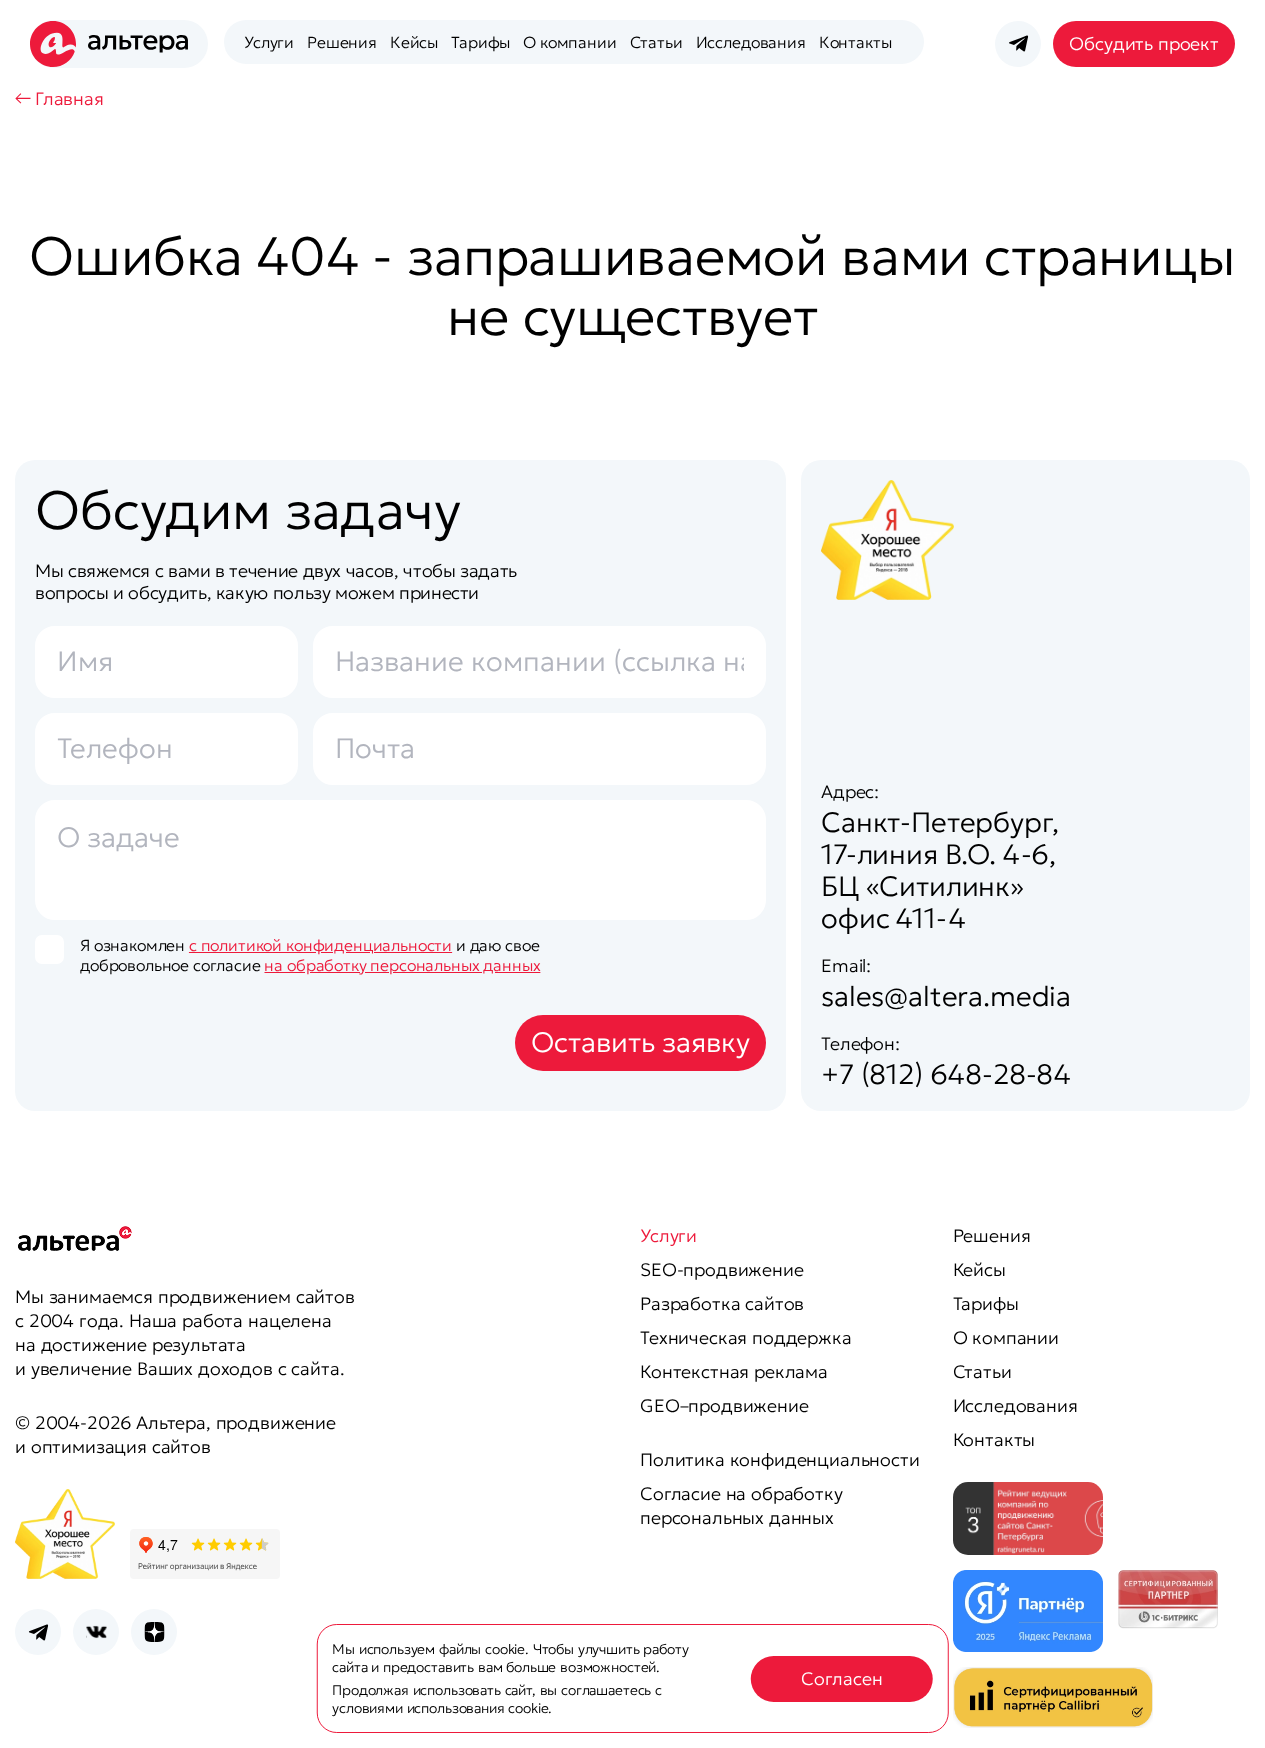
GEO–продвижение (724, 1405)
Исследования (751, 42)
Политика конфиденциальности (780, 1459)
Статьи (656, 42)
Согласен (842, 1678)
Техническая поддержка (746, 1337)
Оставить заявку (640, 1042)
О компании (569, 42)
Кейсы (414, 42)
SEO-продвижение (722, 1269)
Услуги (269, 42)
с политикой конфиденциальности (320, 945)
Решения (342, 42)
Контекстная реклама (734, 1371)
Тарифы (480, 42)
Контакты (855, 42)
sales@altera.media (946, 996)
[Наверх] (1224, 1707)
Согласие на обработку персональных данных (741, 1505)
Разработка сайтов (722, 1303)
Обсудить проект (1144, 43)
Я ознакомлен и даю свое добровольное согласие (310, 955)
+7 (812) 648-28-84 (946, 1074)
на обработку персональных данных (402, 965)
